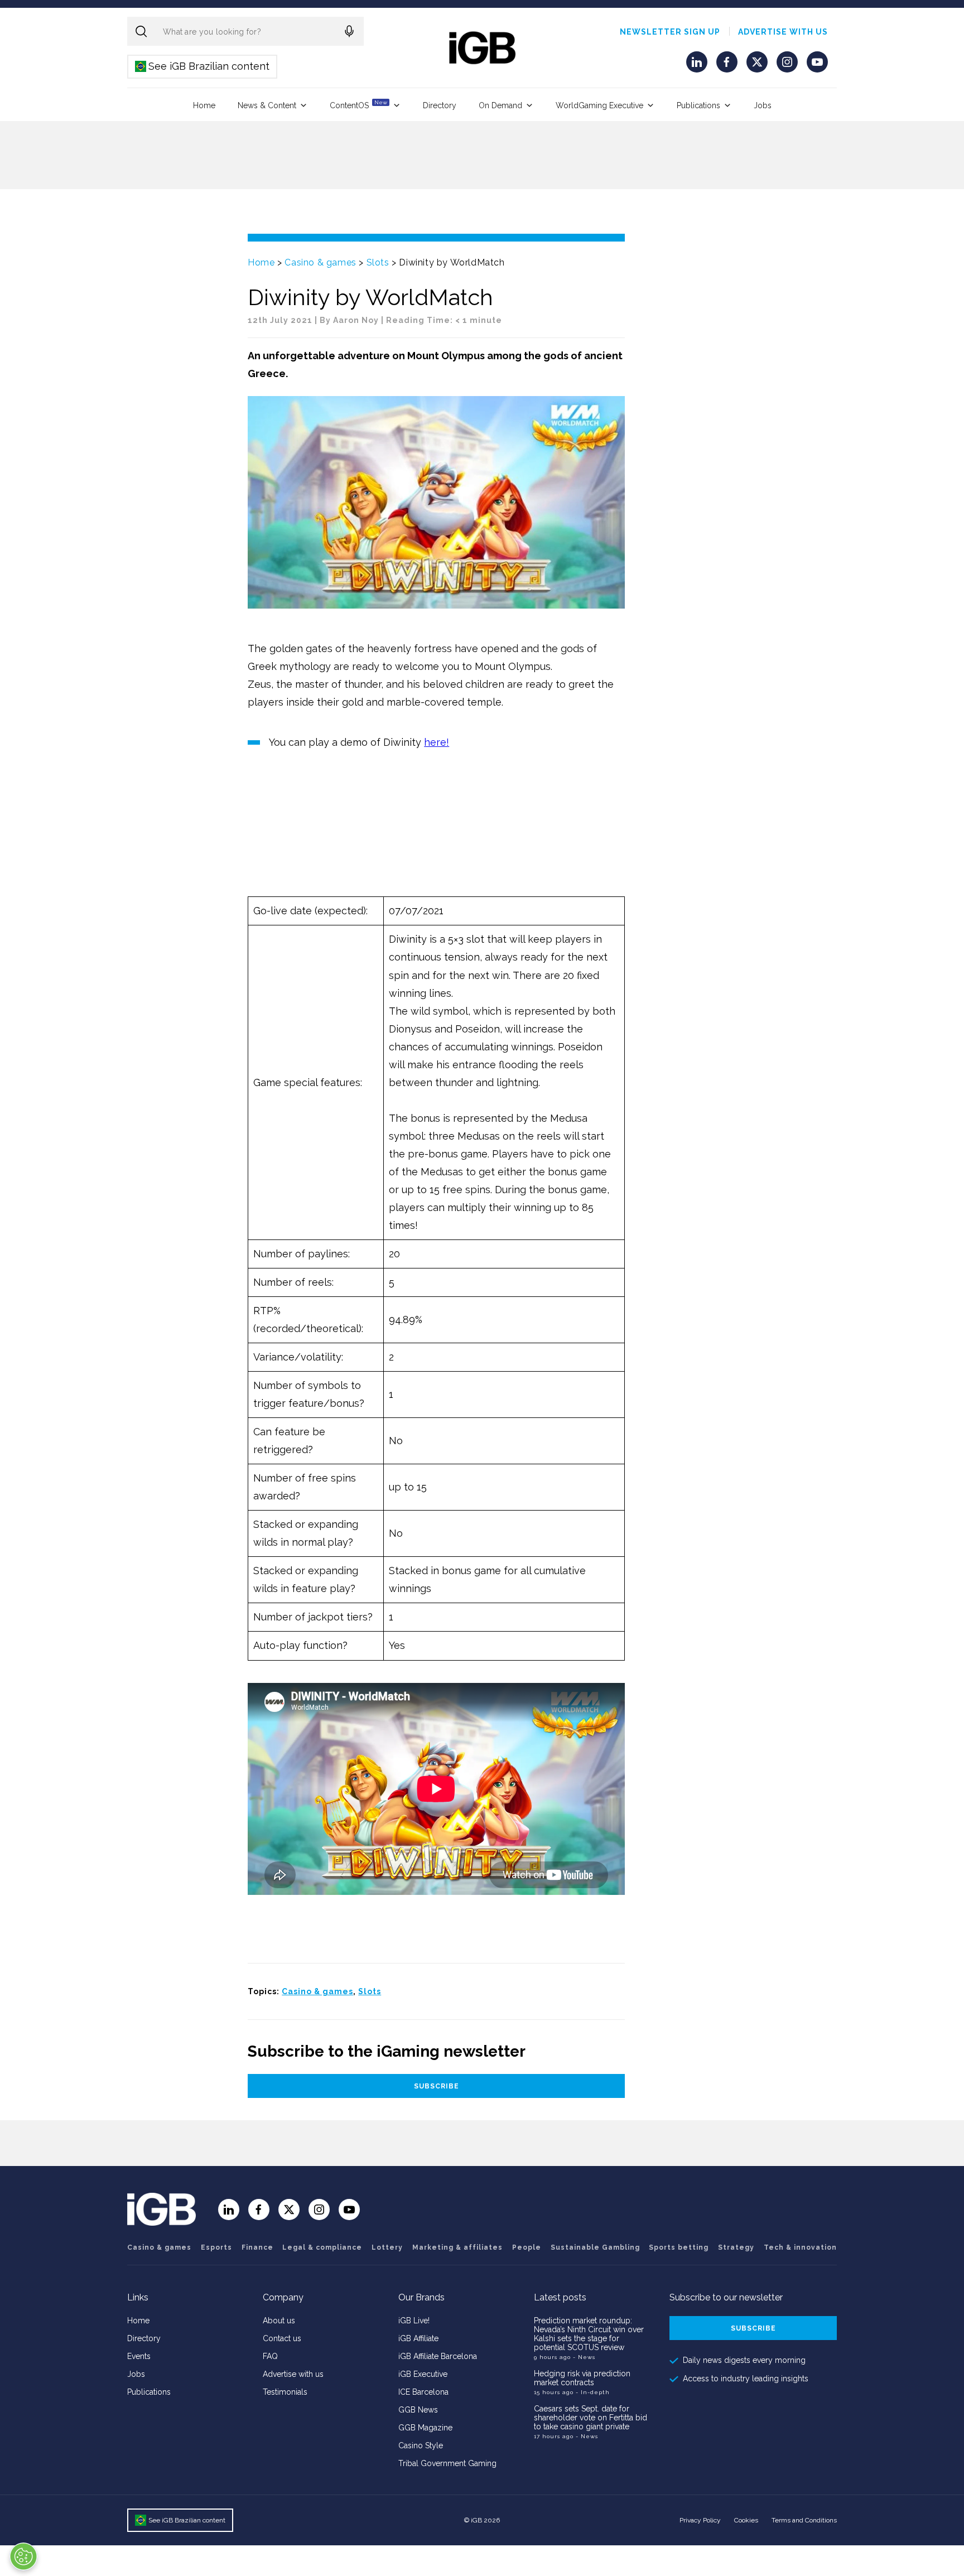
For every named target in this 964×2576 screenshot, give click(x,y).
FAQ (270, 2356)
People (527, 2247)
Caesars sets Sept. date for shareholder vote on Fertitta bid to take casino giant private (591, 2418)
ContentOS (358, 105)
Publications (698, 105)
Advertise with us (783, 32)
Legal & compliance (322, 2247)
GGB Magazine (425, 2428)
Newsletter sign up (670, 32)
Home (204, 105)
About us (279, 2321)
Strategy (736, 2247)
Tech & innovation (800, 2247)
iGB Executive (423, 2374)
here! (437, 742)
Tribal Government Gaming (447, 2463)
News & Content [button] (267, 105)
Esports (216, 2247)
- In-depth (593, 2392)
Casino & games (320, 262)
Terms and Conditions (804, 2520)
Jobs (763, 105)
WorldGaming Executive (599, 105)
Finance (257, 2247)
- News (584, 2357)
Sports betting (679, 2247)
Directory (440, 105)
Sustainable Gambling (595, 2247)
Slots (378, 262)
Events (139, 2356)
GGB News (418, 2410)
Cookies (746, 2520)
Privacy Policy (700, 2520)
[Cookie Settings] (23, 2556)
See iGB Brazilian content (203, 66)
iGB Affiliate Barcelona (438, 2356)
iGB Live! (414, 2321)
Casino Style (421, 2445)
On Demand (500, 105)
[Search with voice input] (349, 31)
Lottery (387, 2247)
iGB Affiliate (418, 2338)
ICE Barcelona (423, 2392)
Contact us (282, 2338)
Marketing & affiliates (457, 2247)
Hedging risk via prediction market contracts (582, 2378)
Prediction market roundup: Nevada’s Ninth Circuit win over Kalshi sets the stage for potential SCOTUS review (589, 2334)
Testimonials (285, 2392)
